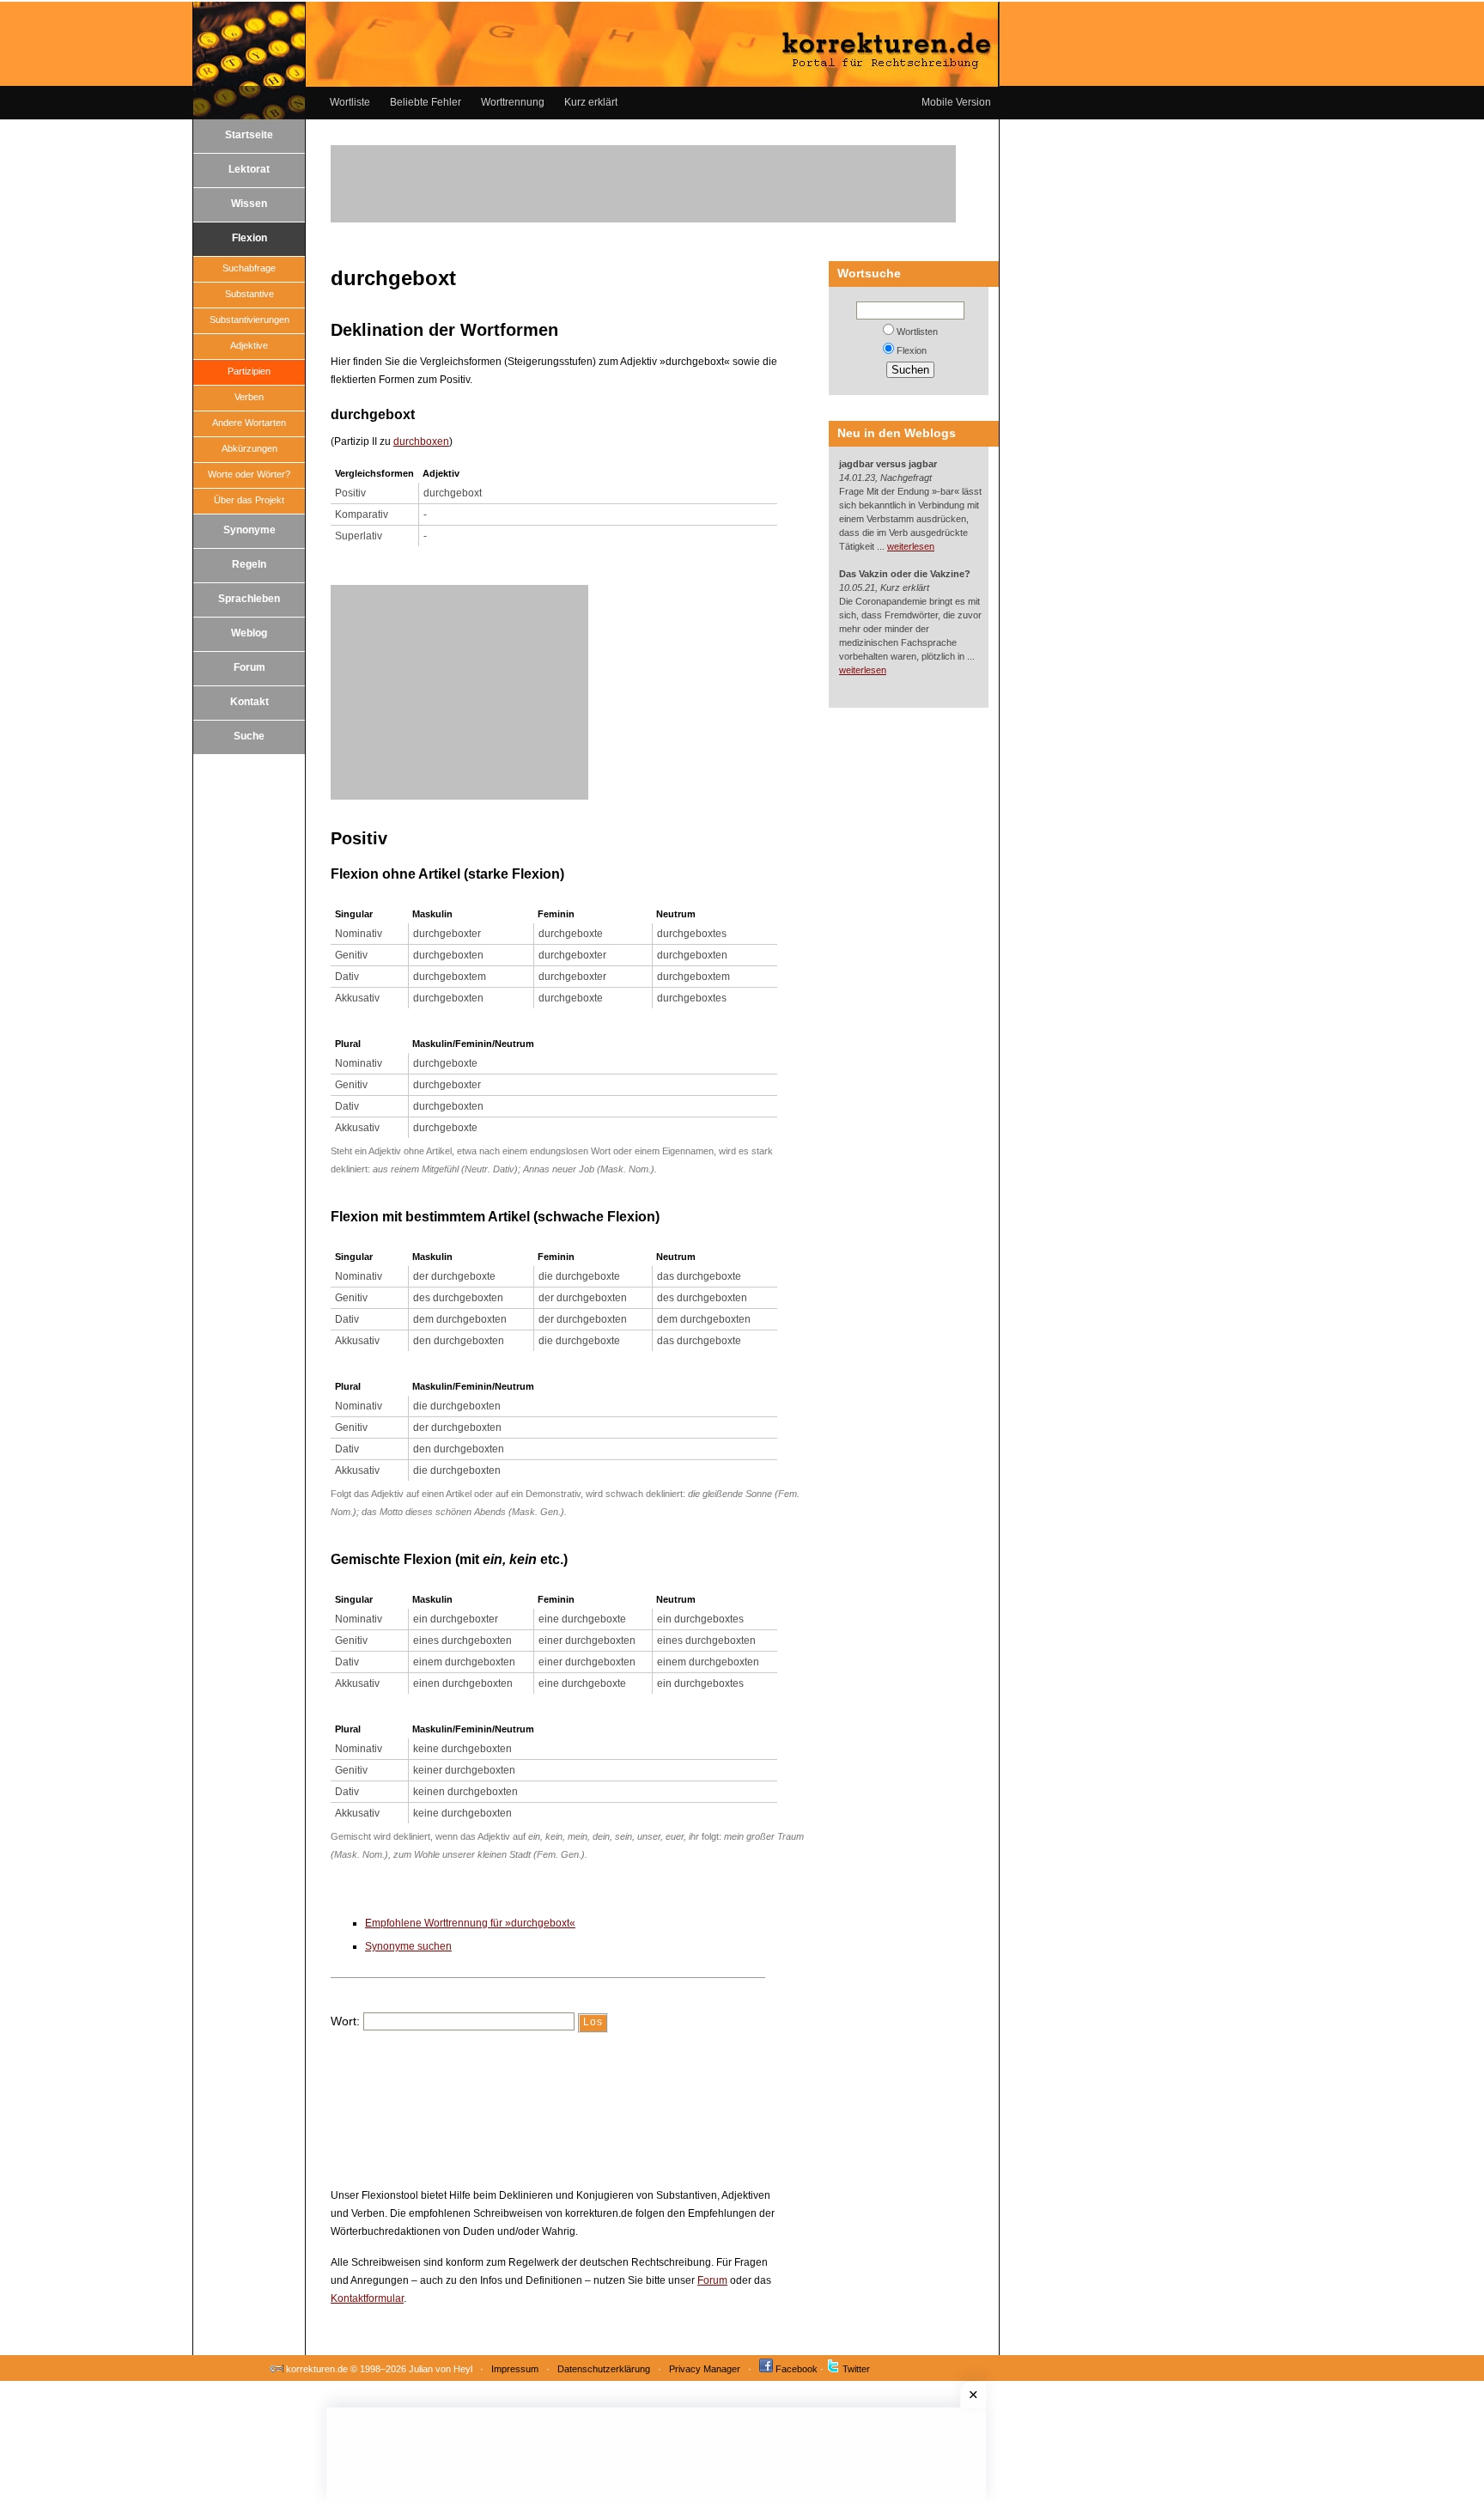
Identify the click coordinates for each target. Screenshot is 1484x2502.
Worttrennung (513, 102)
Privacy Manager (705, 2369)
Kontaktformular (367, 2298)
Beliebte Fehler (426, 102)
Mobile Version (956, 102)
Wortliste (350, 102)
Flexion (249, 238)
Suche (249, 736)
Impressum (515, 2369)
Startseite (249, 135)
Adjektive (249, 345)
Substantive (249, 294)
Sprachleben (249, 599)
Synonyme (249, 530)
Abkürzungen (249, 448)
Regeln (249, 564)
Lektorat (249, 169)
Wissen (249, 204)
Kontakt (249, 702)
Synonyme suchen (408, 1946)
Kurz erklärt (591, 102)
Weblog (249, 633)
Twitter (856, 2369)
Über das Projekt (249, 500)
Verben (249, 397)
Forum (249, 667)
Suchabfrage (249, 268)
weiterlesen (911, 546)
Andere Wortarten (249, 423)
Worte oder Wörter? (249, 474)
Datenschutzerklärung (604, 2369)
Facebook (797, 2369)
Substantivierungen (249, 320)
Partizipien (249, 371)
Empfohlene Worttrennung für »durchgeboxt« (470, 1923)
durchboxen (421, 441)
